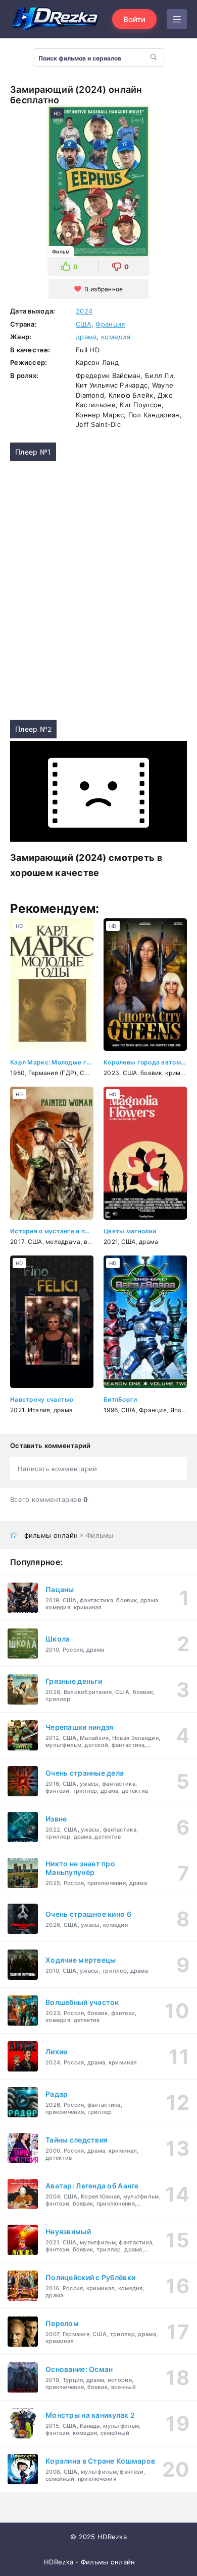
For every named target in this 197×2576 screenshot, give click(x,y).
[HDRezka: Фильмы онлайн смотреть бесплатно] (56, 19)
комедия (116, 337)
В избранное (104, 289)
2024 (84, 311)
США (84, 324)
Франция (110, 324)
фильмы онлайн (51, 1535)
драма (86, 337)
